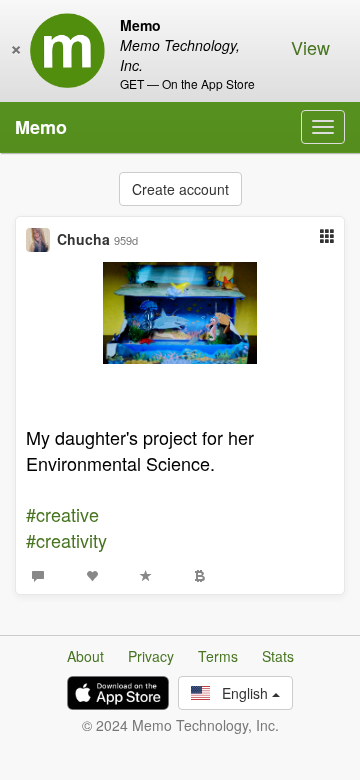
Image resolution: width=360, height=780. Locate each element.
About (85, 656)
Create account (180, 189)
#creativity (66, 540)
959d (126, 240)
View (310, 47)
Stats (278, 656)
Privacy (151, 656)
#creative (62, 514)
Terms (218, 656)
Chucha (83, 239)
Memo (41, 127)
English (241, 693)
